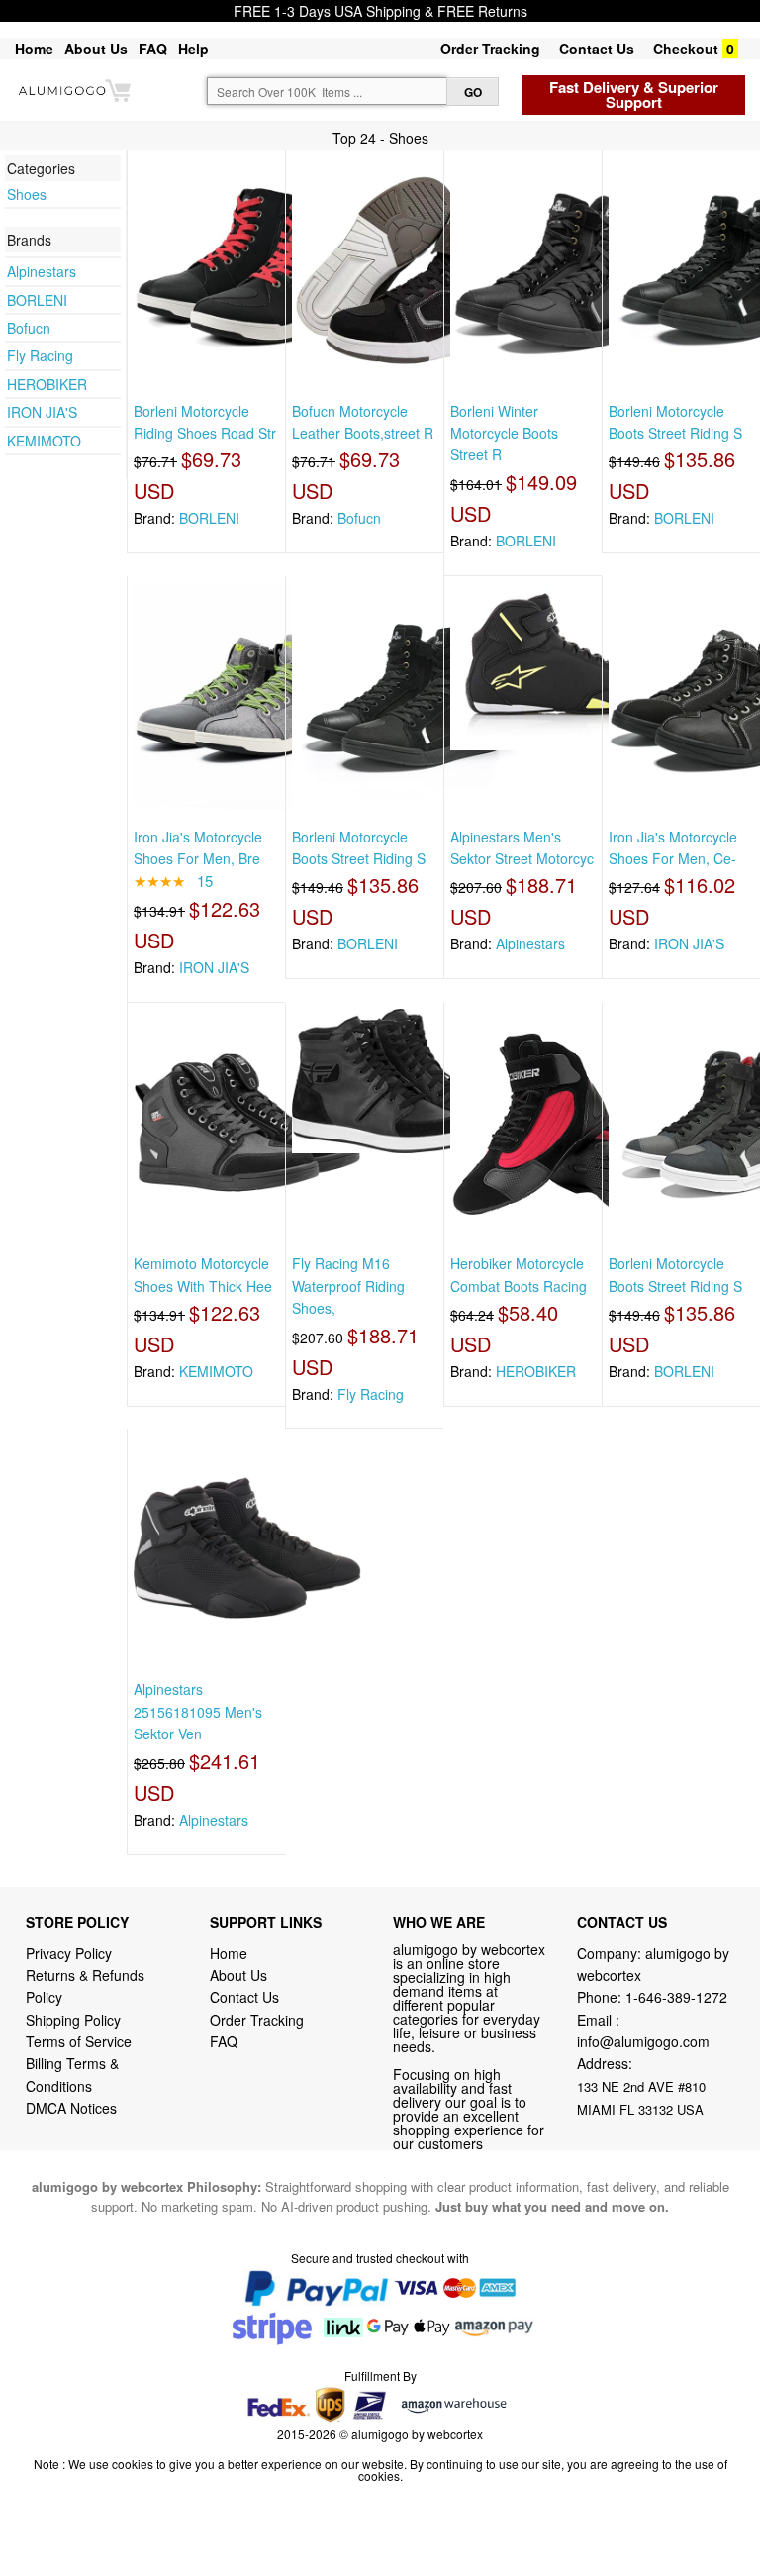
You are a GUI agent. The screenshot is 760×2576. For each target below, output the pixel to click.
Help (193, 49)
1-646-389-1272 (676, 1997)
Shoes (27, 194)
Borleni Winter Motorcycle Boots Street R (504, 433)
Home (34, 49)
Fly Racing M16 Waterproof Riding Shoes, (348, 1286)
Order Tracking (490, 49)
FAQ (153, 49)
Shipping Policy (75, 2020)
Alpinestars (42, 271)
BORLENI (37, 300)
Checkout (686, 49)
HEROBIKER (47, 384)
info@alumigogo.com (643, 2041)
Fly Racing (40, 355)
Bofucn (29, 328)
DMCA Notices (71, 2108)
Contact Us (597, 49)
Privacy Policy (69, 1953)
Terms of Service (79, 2041)
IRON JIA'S (42, 412)
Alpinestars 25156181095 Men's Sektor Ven (198, 1711)
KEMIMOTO (44, 441)
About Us (96, 49)
